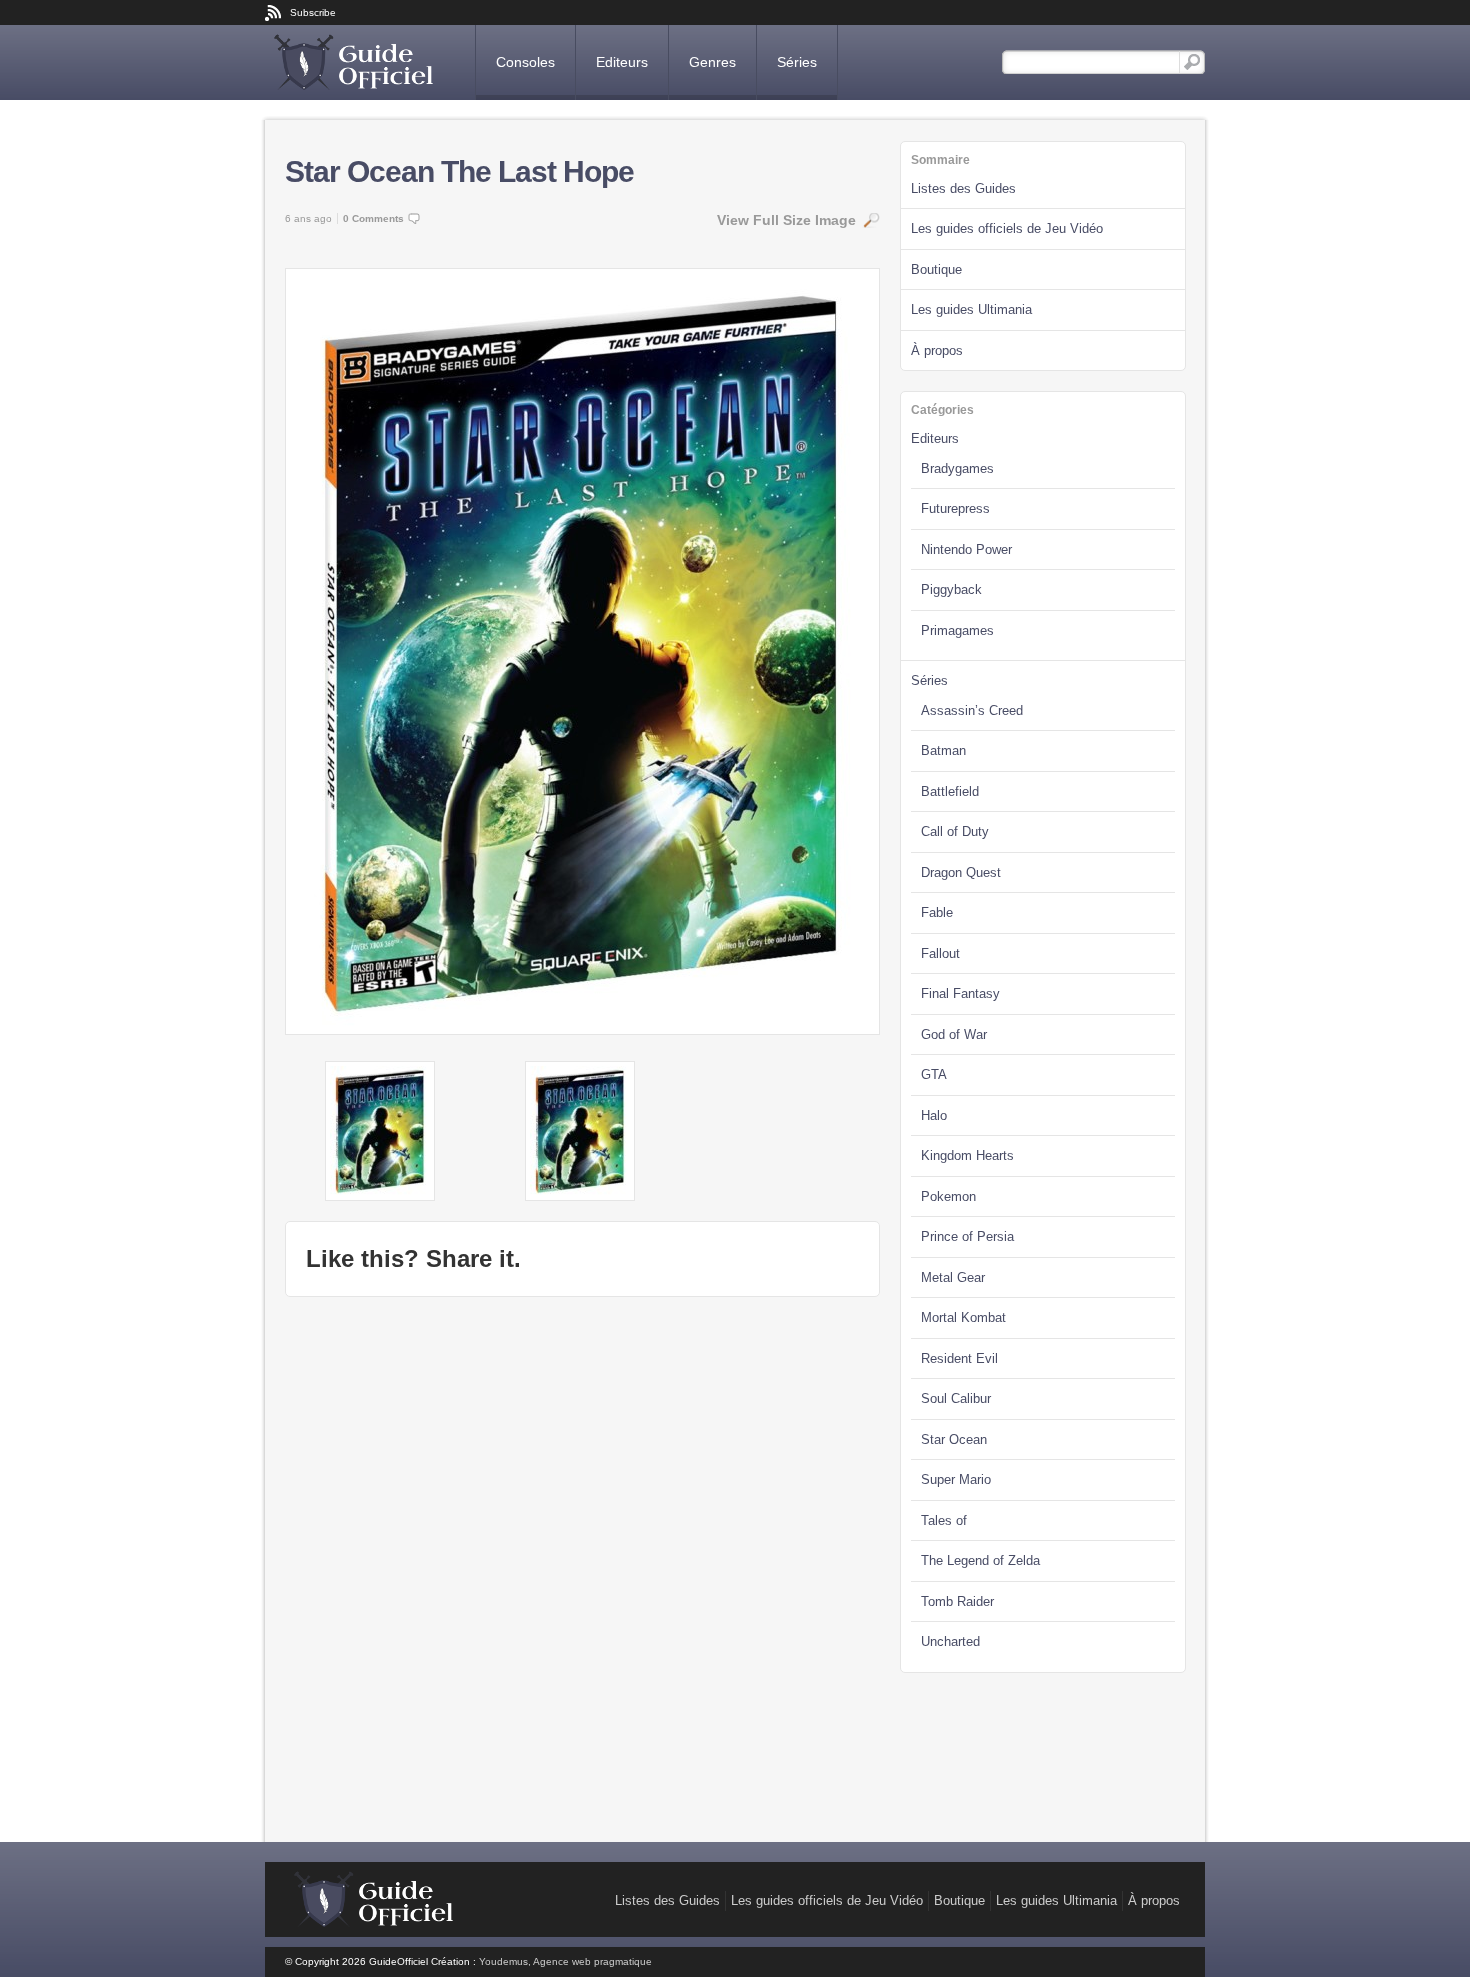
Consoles (525, 62)
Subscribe (313, 12)
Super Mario (956, 1479)
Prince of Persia (967, 1236)
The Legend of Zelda (980, 1560)
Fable (937, 912)
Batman (943, 750)
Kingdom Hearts (967, 1155)
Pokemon (948, 1196)
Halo (934, 1115)
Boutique (936, 269)
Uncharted (950, 1641)
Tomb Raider (957, 1601)
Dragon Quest (961, 872)
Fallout (940, 953)
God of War (954, 1034)
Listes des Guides (963, 188)
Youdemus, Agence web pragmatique (565, 1961)
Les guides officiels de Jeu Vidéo (1007, 228)
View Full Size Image (786, 220)
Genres (712, 62)
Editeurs (622, 62)
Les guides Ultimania (971, 309)
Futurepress (955, 508)
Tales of (944, 1520)
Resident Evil (959, 1358)
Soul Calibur (956, 1398)
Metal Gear (953, 1277)
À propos (937, 350)
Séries (797, 62)
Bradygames (957, 468)
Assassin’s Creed (972, 710)
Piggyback (951, 589)
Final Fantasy (960, 993)
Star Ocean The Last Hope (459, 171)
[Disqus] (582, 1567)
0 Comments (373, 218)
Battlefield (950, 791)
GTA (934, 1074)
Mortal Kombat (963, 1317)
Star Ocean (954, 1439)
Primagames (957, 630)
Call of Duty (955, 831)
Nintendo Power (966, 549)
